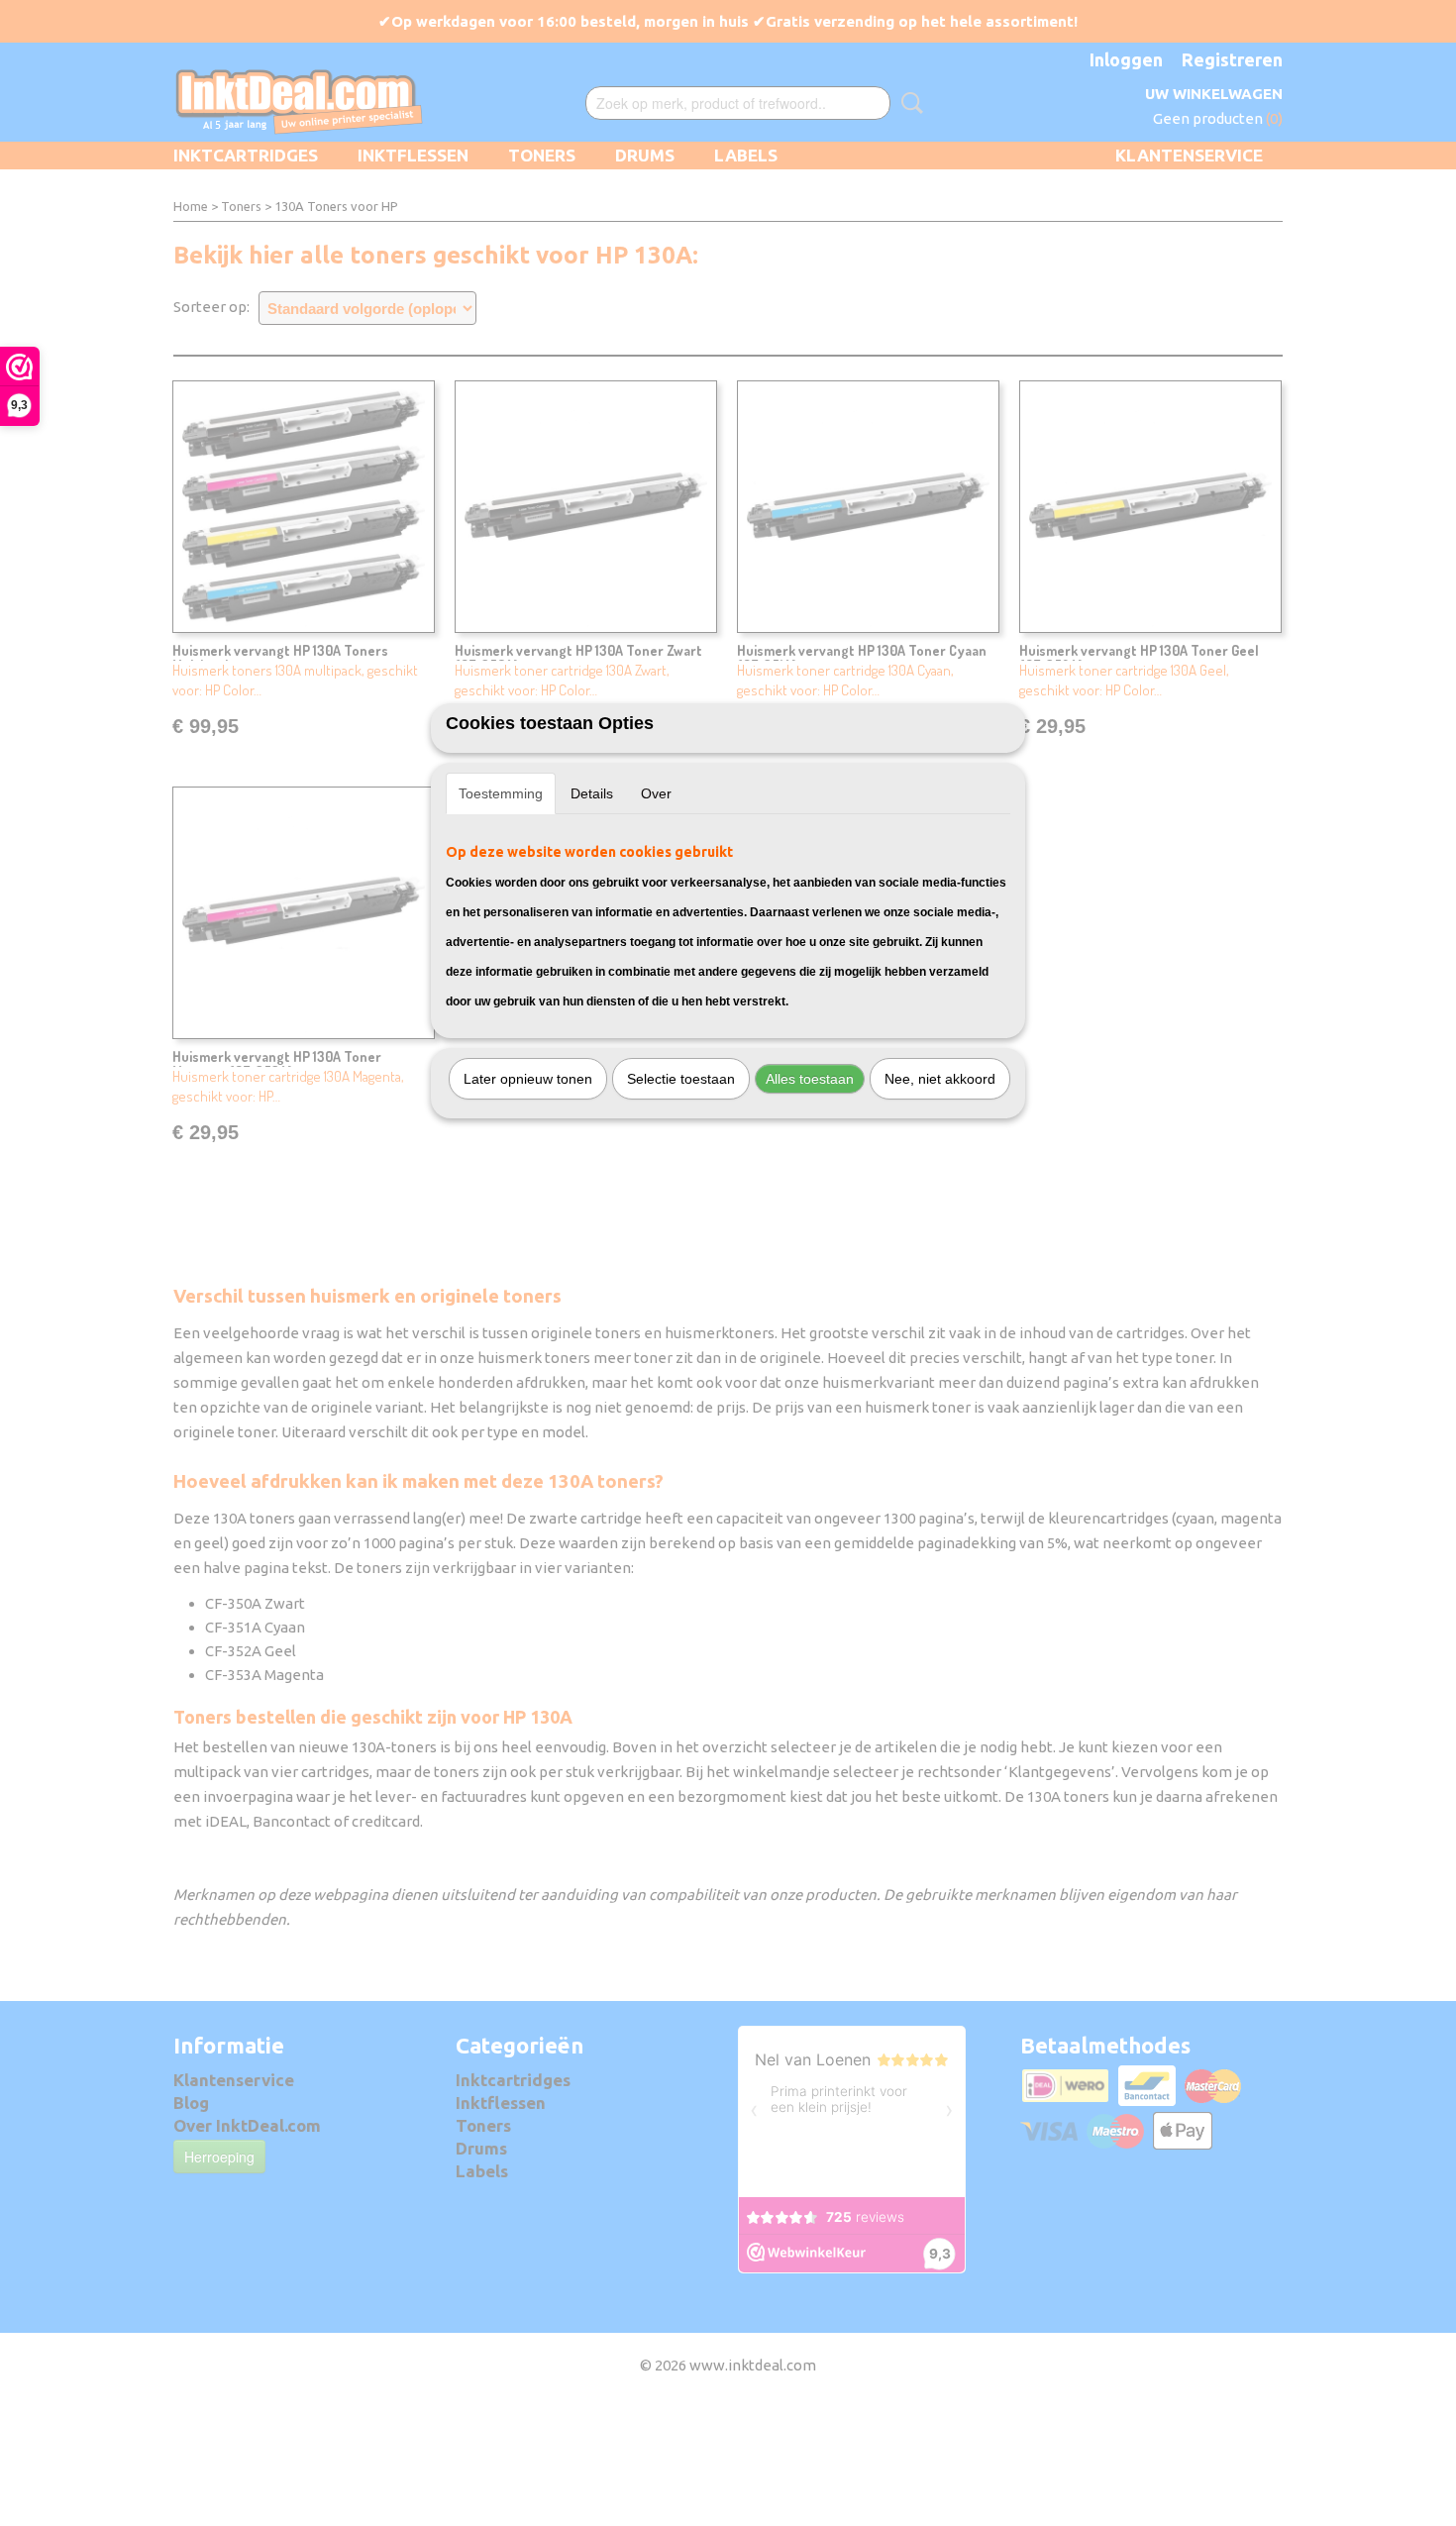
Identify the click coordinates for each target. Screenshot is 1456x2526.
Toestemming (501, 793)
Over (656, 793)
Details (592, 793)
